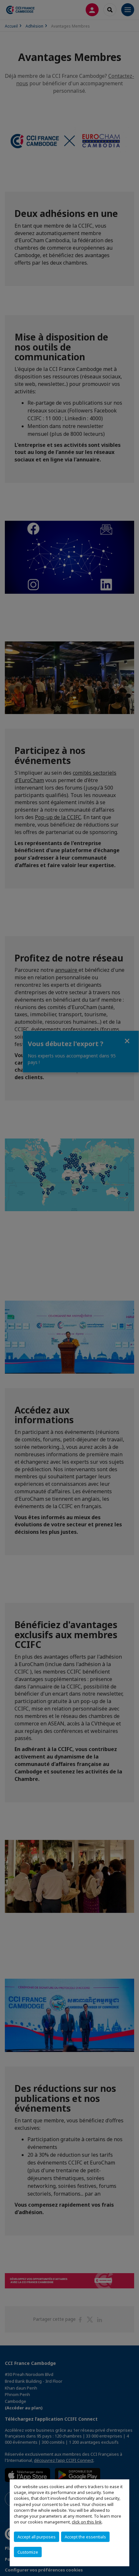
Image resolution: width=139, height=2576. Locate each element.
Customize (28, 2552)
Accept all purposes (37, 2537)
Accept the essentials (85, 2537)
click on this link (87, 2522)
